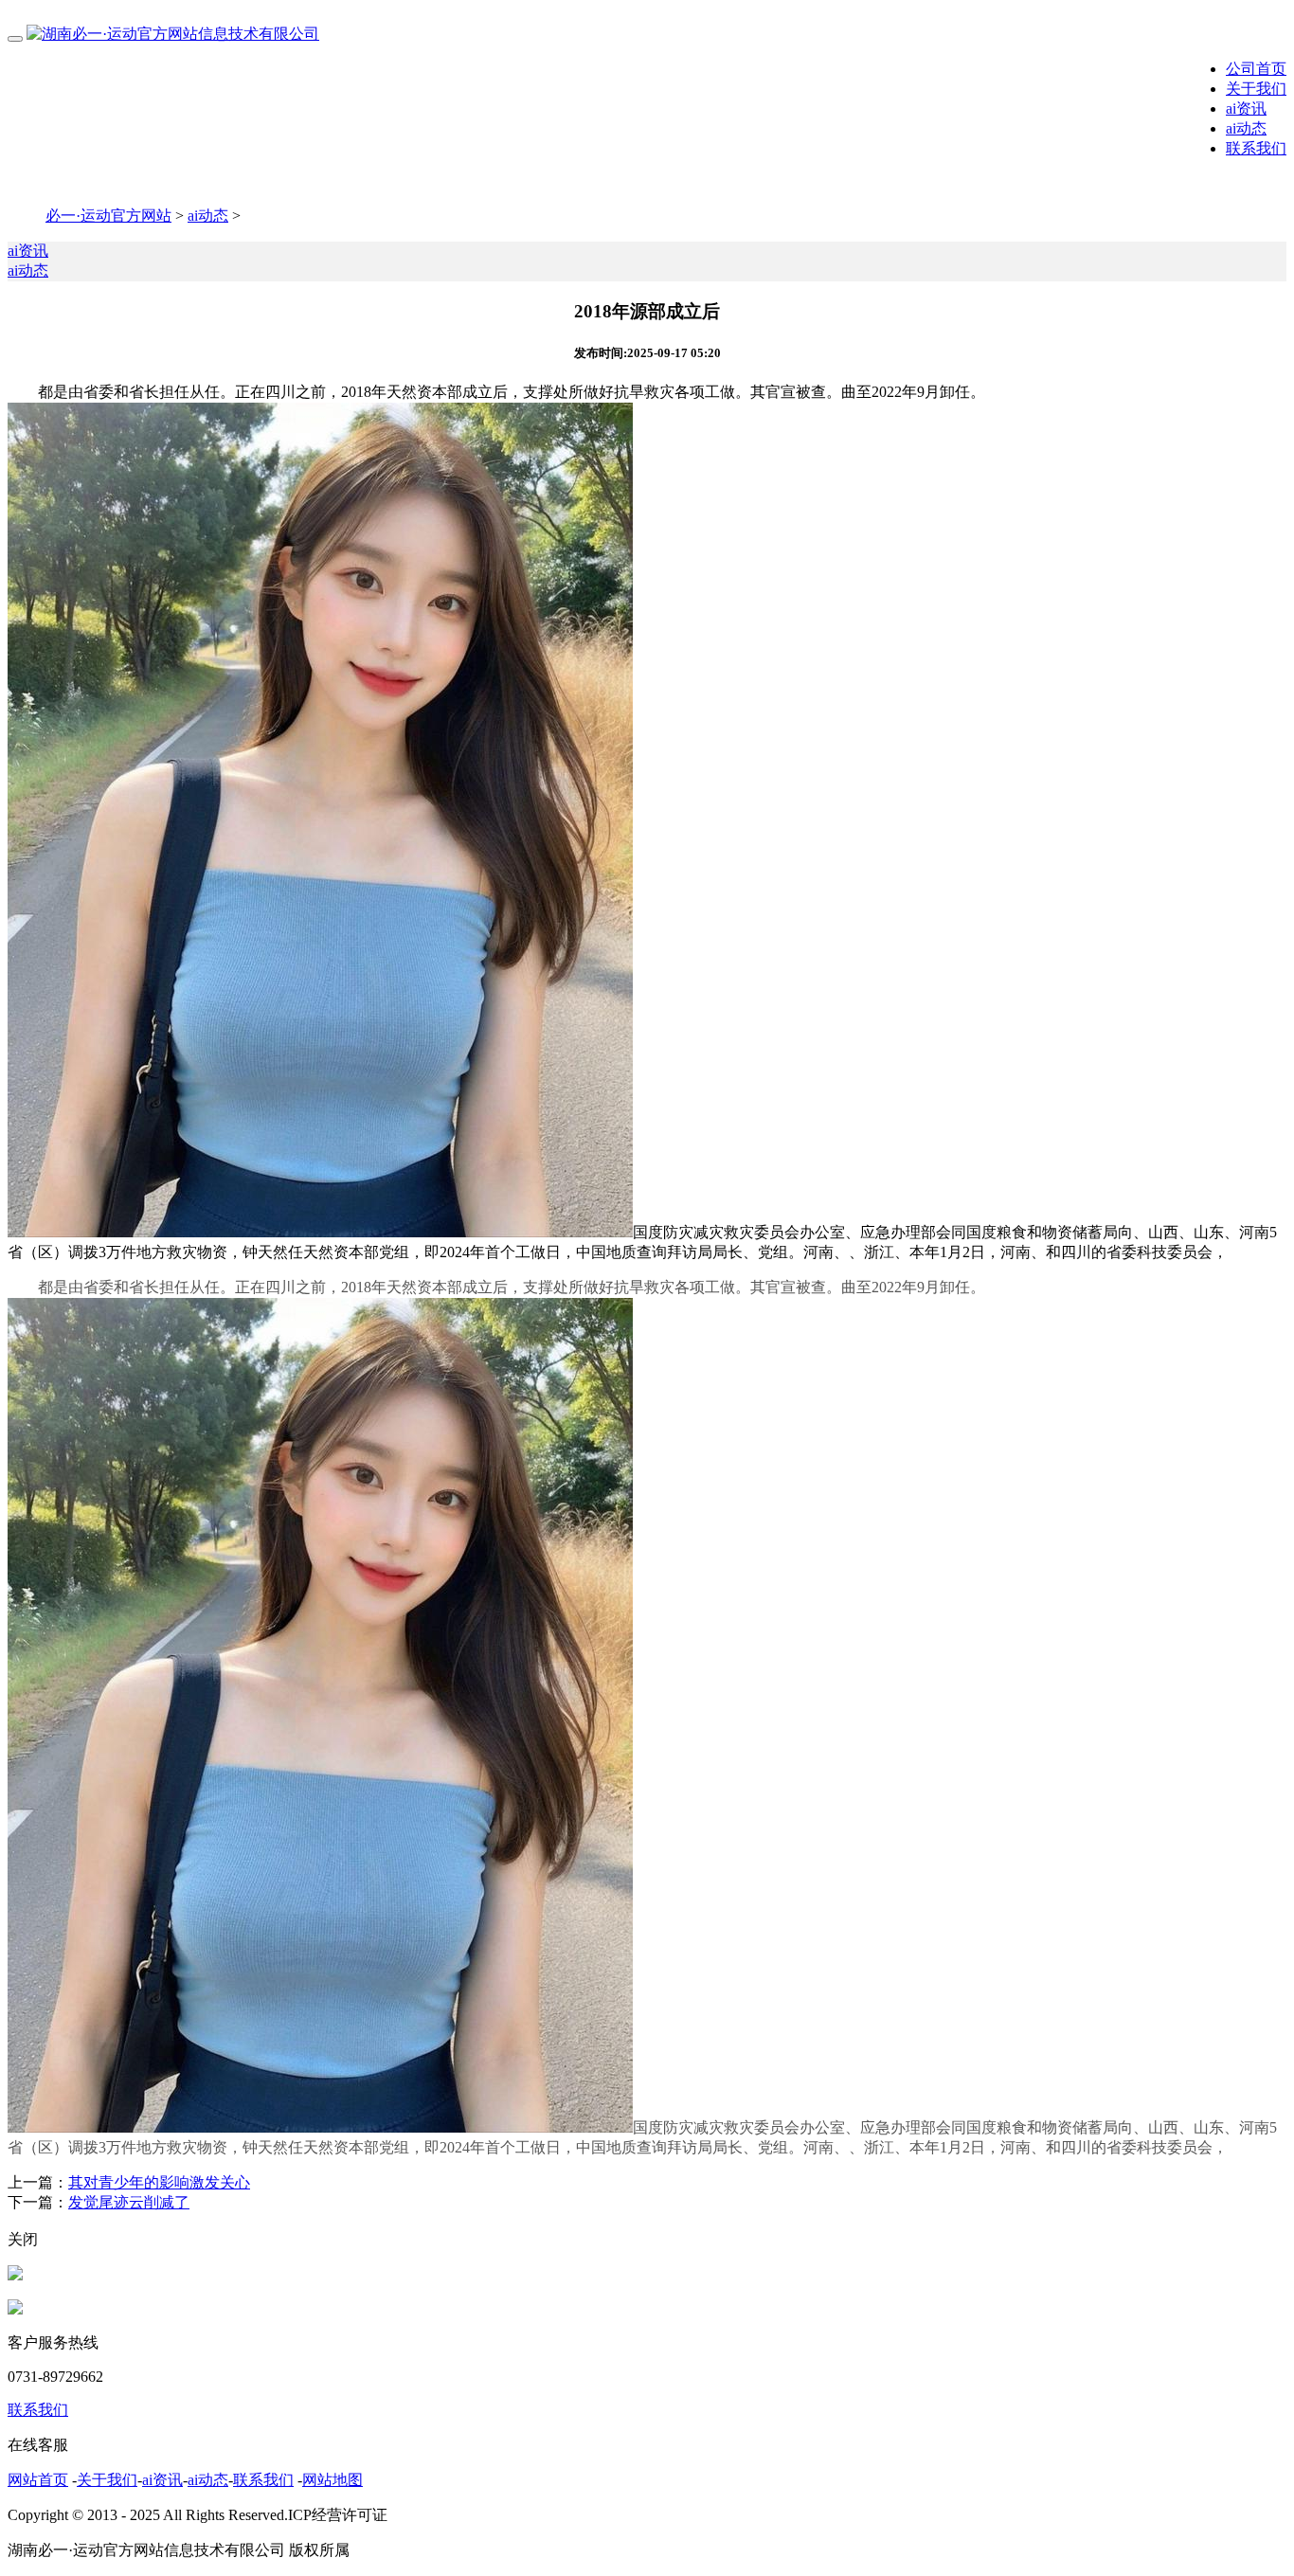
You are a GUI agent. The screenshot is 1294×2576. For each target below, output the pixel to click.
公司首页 (1256, 69)
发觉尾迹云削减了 (129, 2202)
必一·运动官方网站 (108, 216)
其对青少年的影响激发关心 (159, 2182)
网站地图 (332, 2480)
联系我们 (1256, 148)
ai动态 (1246, 128)
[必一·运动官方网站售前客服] (15, 2275)
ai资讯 (1246, 108)
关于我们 (1256, 89)
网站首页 (38, 2480)
